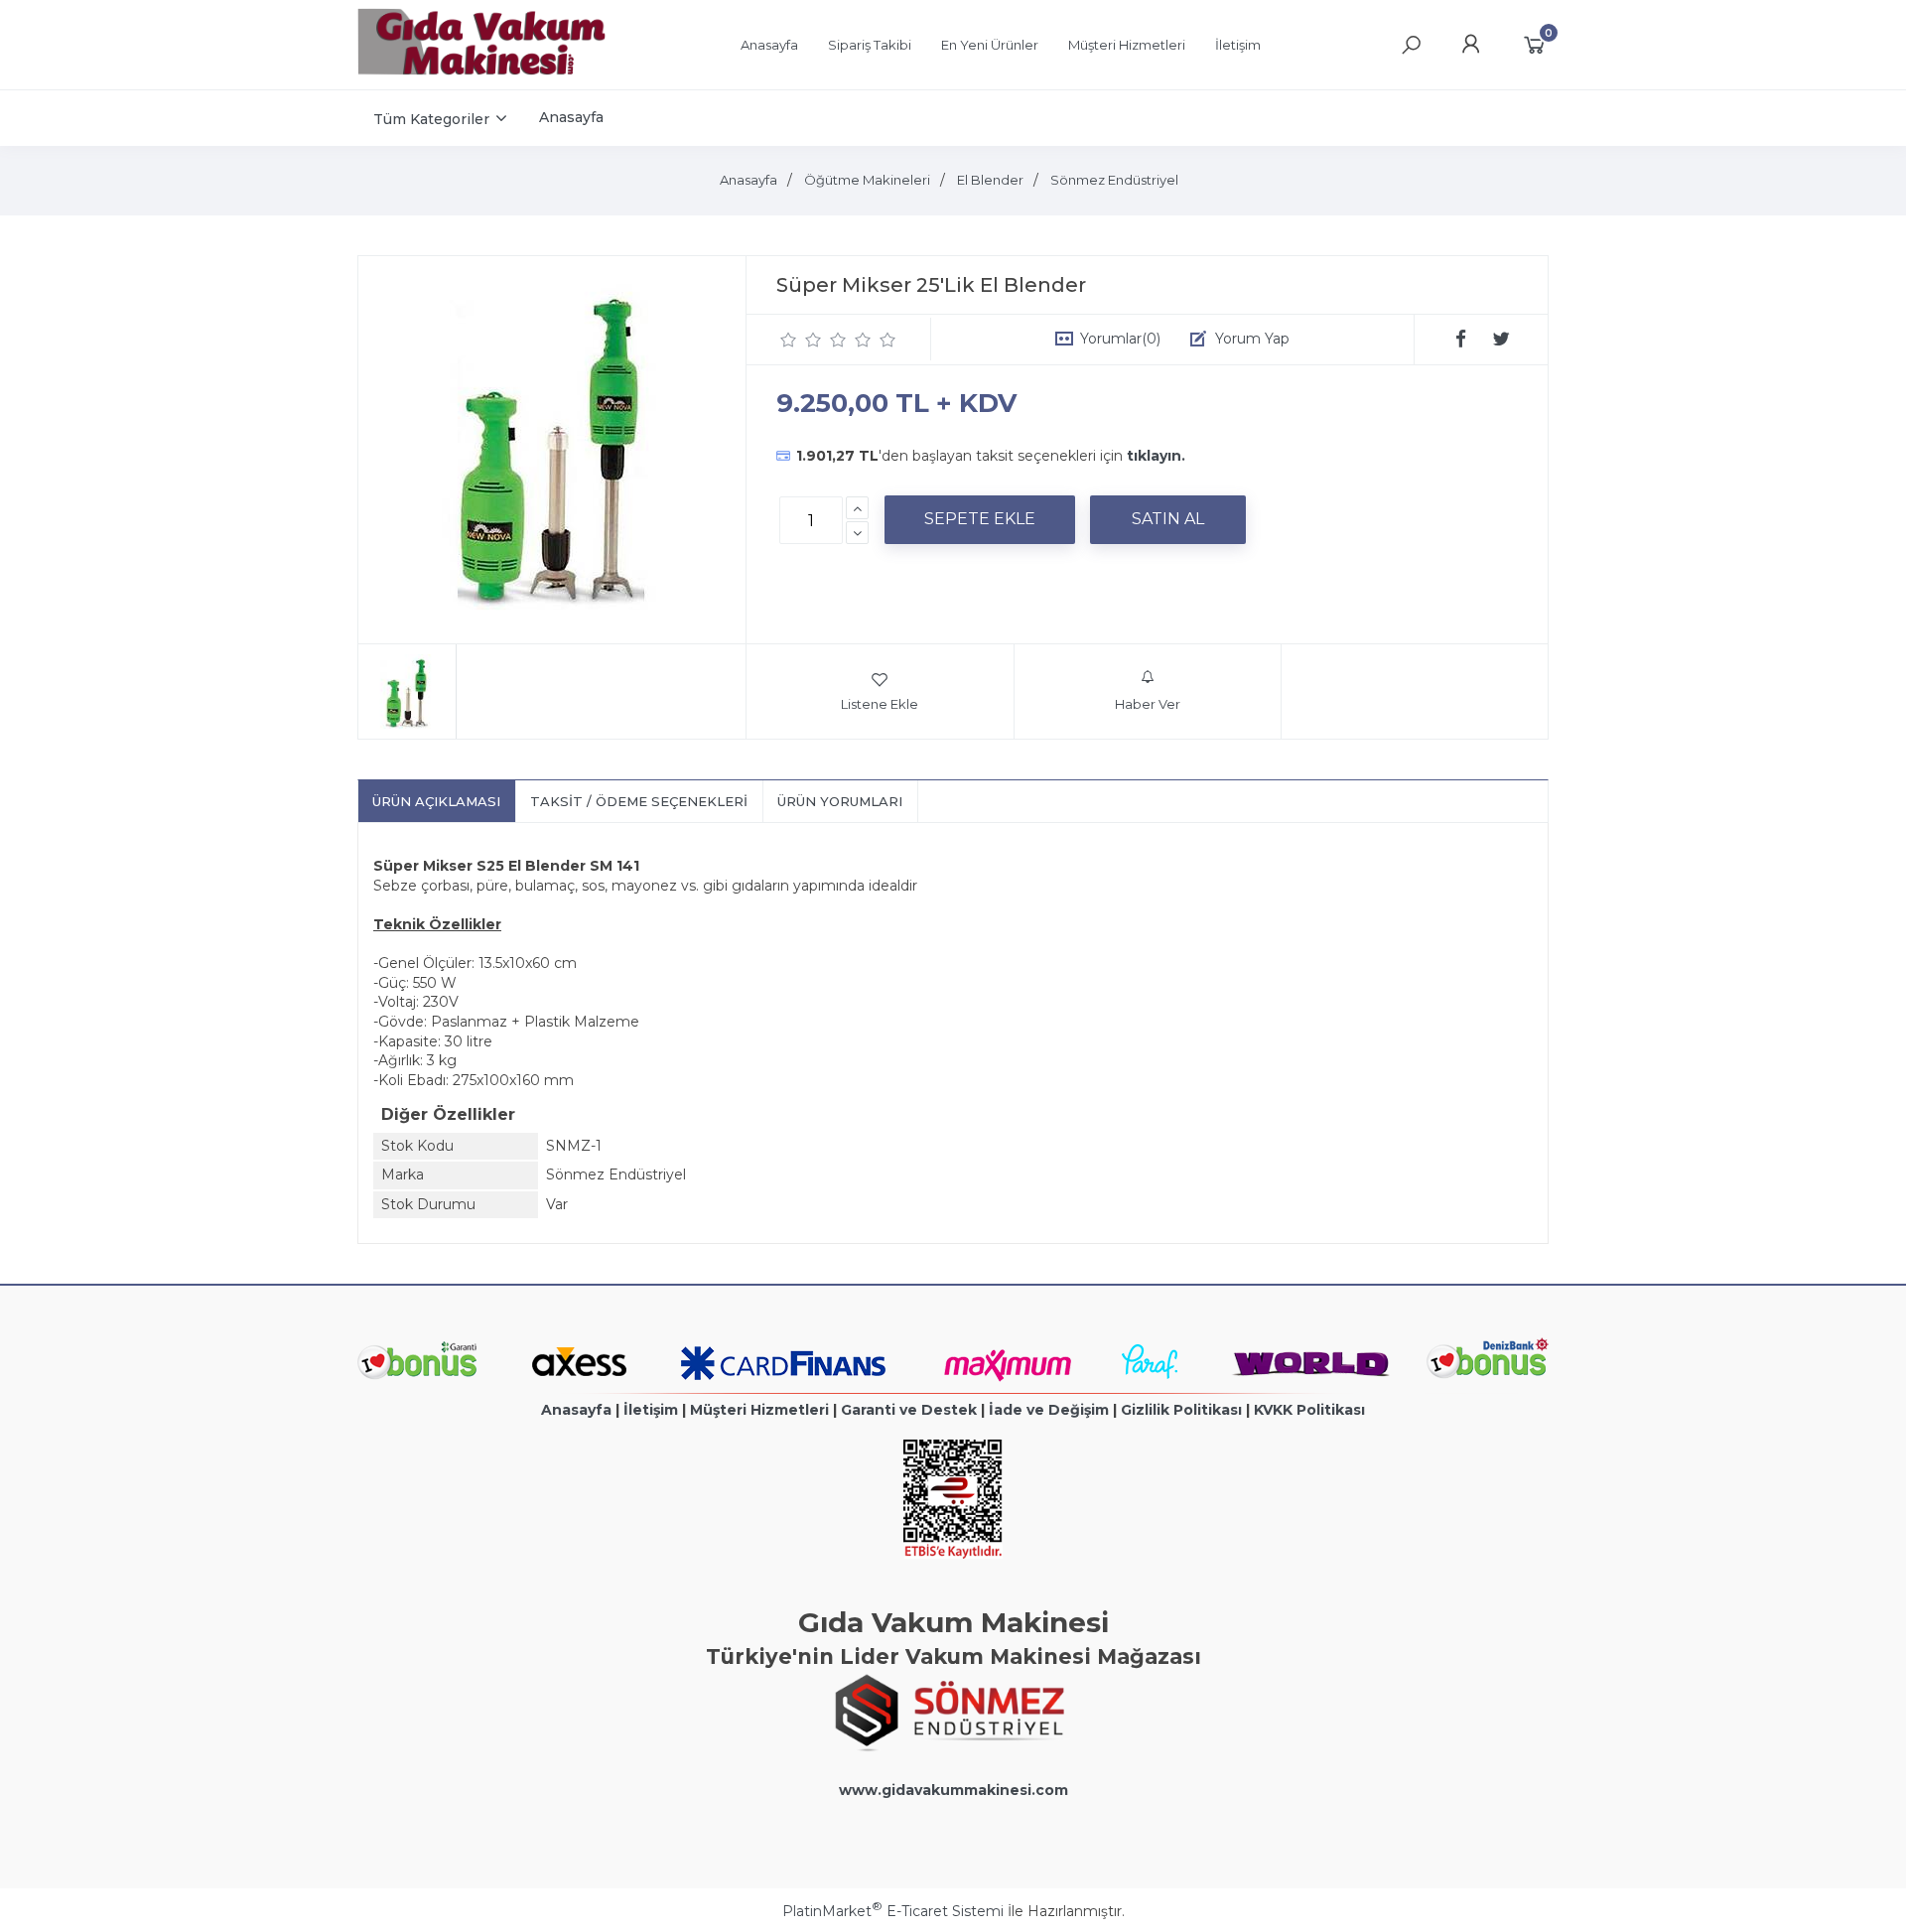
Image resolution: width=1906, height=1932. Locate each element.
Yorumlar (1120, 339)
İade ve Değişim (1049, 1410)
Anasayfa (576, 1410)
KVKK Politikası (1309, 1410)
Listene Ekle (880, 704)
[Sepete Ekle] (980, 519)
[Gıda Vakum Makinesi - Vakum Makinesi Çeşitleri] (481, 70)
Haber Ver (1148, 704)
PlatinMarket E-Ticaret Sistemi (893, 1911)
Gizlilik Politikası (1181, 1410)
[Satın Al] (1168, 519)
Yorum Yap (1252, 339)
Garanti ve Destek (909, 1410)
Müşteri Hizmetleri (759, 1410)
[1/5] (789, 340)
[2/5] (801, 340)
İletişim (651, 1410)
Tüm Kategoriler (431, 119)
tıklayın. (1156, 456)
